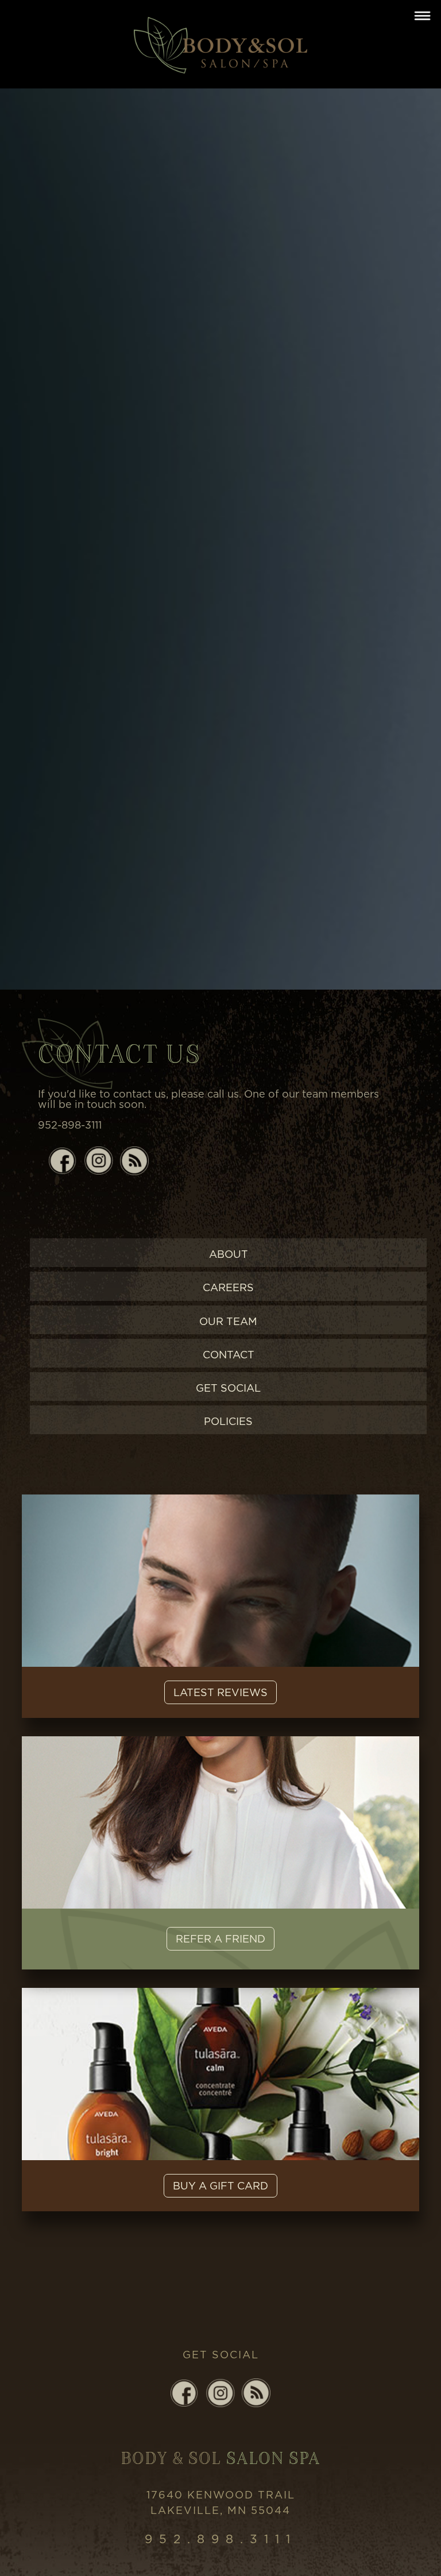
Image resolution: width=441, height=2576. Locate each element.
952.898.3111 (221, 2539)
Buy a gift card (220, 2186)
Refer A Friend (220, 1939)
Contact (229, 1355)
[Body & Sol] (220, 43)
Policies (228, 1421)
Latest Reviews (220, 1692)
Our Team (228, 1321)
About (229, 1254)
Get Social (228, 1388)
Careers (228, 1287)
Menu (422, 16)
